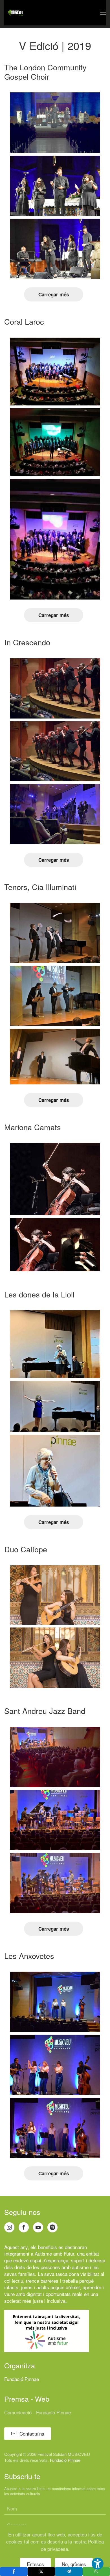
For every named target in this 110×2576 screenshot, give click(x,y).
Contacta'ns (32, 2433)
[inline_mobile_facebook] (14, 2571)
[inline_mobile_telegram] (69, 2571)
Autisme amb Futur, (55, 2253)
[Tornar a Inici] (16, 13)
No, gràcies (74, 2564)
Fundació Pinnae (22, 2379)
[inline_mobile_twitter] (41, 2571)
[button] (103, 13)
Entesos (35, 2564)
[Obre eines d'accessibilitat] (98, 2564)
